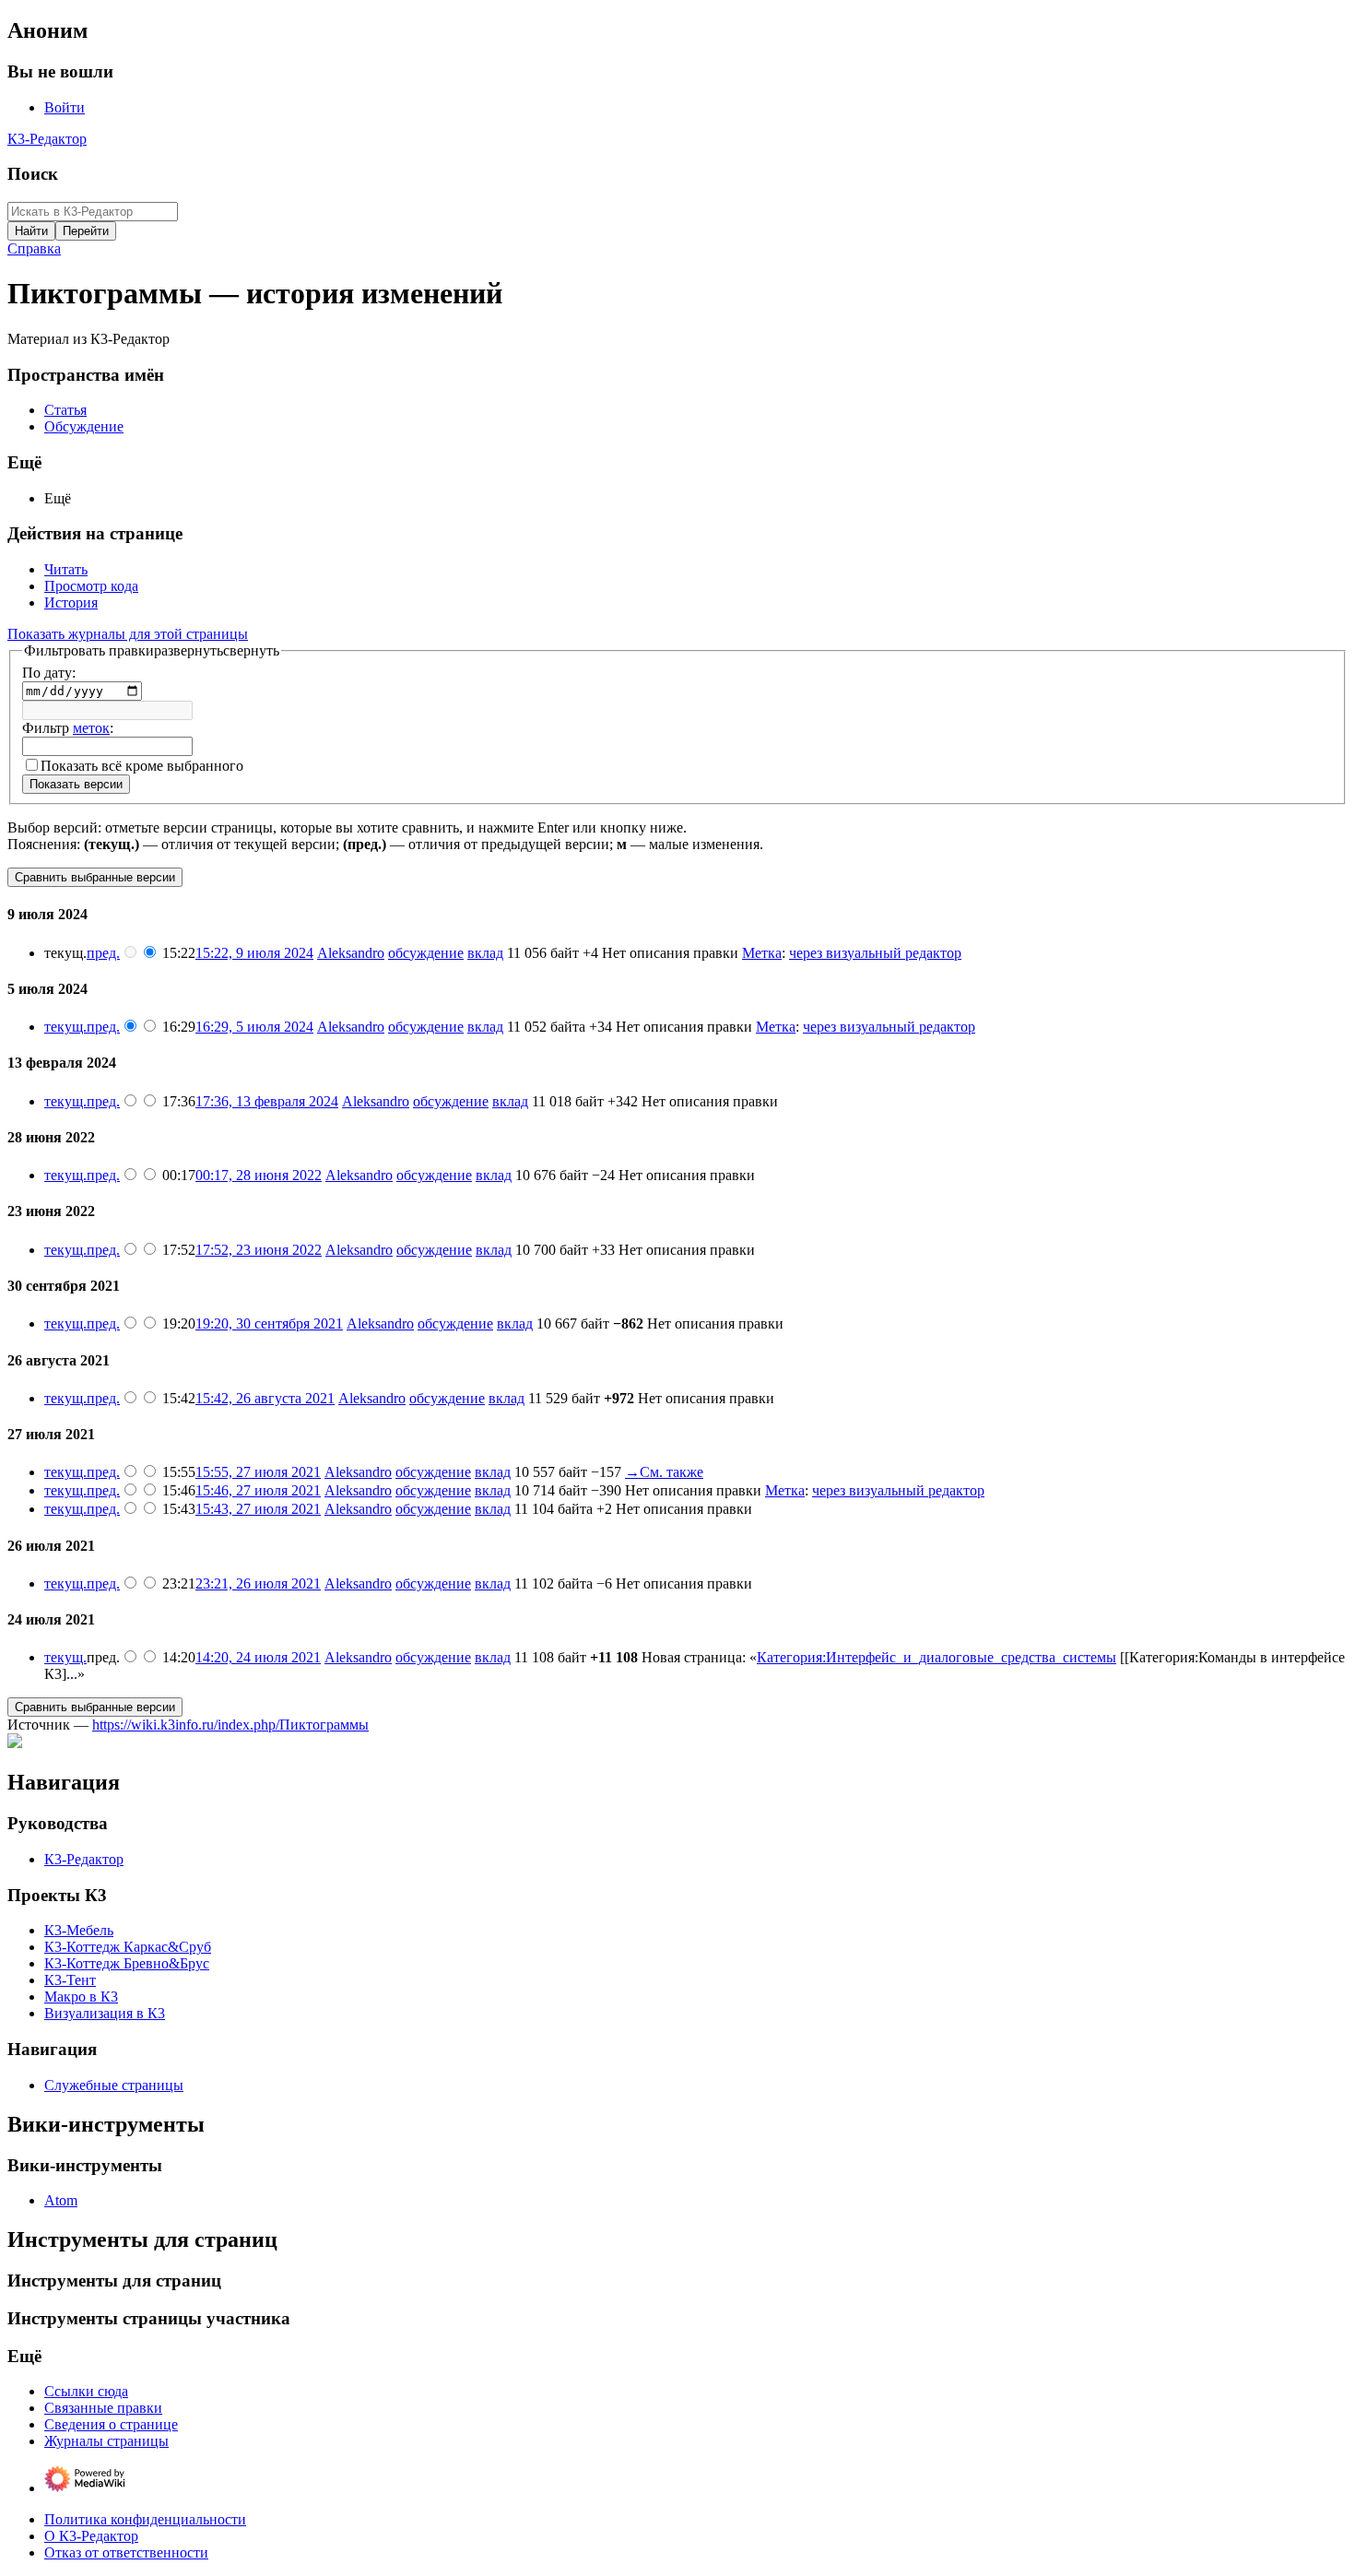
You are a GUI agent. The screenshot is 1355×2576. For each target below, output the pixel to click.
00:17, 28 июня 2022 (259, 1175)
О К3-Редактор (91, 2536)
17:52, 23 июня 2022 (259, 1250)
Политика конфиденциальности (145, 2519)
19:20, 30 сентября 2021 (269, 1323)
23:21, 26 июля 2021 (258, 1583)
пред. (103, 953)
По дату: (49, 673)
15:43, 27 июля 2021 (258, 1509)
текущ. (65, 1027)
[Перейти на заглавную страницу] (15, 1743)
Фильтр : (68, 728)
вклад (485, 953)
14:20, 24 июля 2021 (258, 1657)
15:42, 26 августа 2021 (265, 1398)
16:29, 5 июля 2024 (254, 1027)
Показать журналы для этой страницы (128, 634)
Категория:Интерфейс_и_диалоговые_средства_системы (937, 1657)
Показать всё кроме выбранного (142, 766)
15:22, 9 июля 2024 (254, 953)
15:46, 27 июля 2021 (258, 1490)
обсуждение (426, 953)
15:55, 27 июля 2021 (258, 1472)
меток (91, 728)
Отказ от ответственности (126, 2552)
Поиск (33, 174)
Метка (762, 953)
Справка (34, 248)
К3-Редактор (47, 139)
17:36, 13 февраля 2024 (267, 1101)
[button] (152, 651)
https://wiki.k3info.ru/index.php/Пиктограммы (230, 1725)
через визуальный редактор (875, 953)
